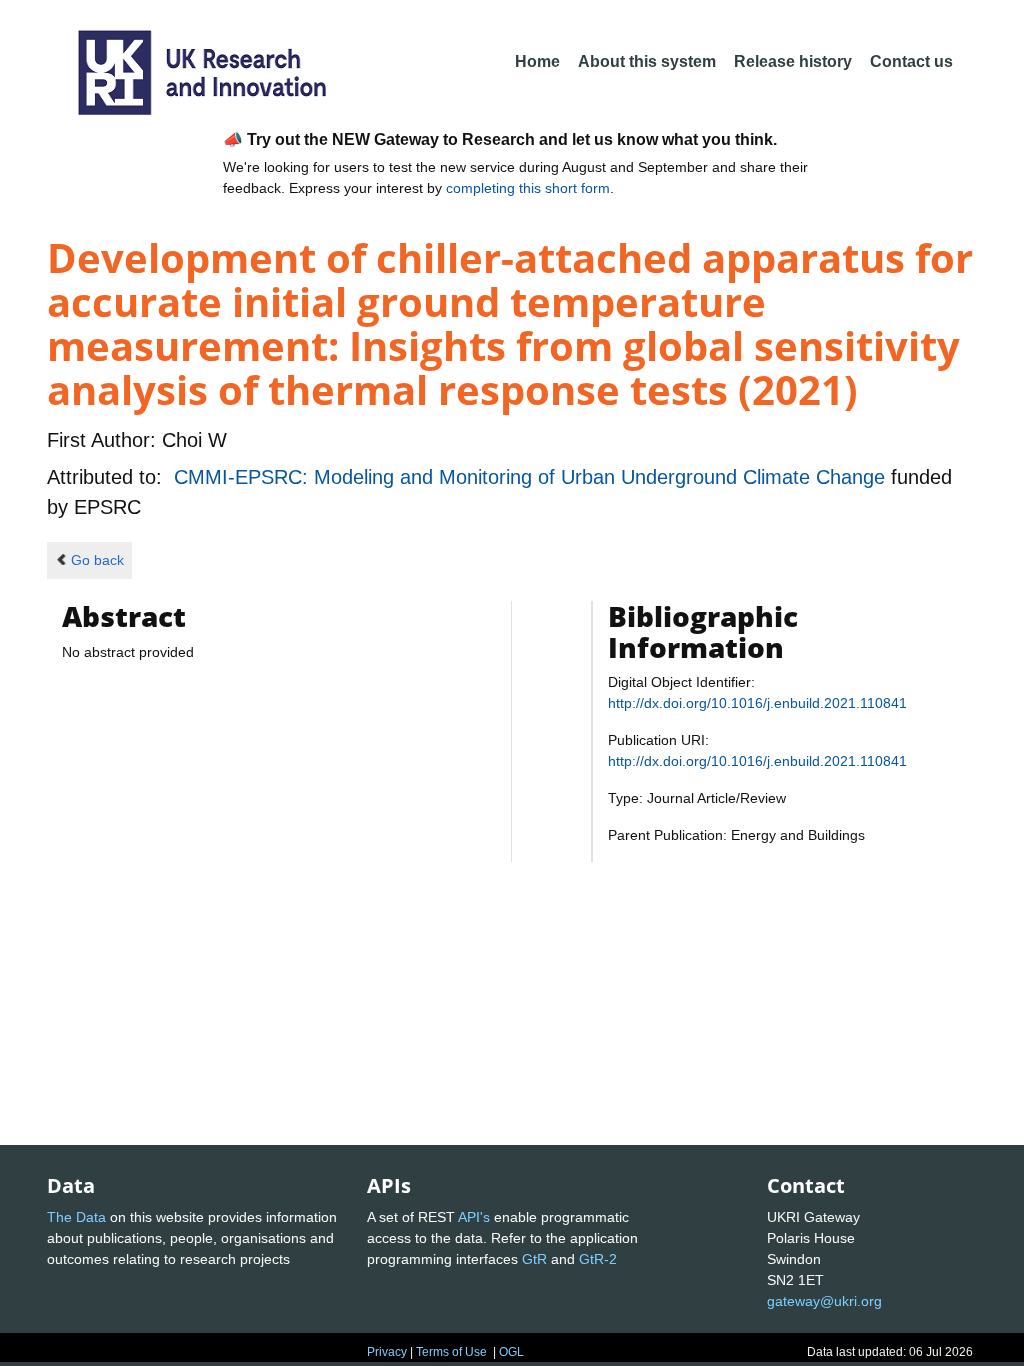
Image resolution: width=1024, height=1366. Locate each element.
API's (474, 1217)
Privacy (387, 1352)
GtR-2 (598, 1259)
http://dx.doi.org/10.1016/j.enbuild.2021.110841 (757, 703)
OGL (511, 1352)
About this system (647, 61)
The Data (76, 1217)
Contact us (911, 61)
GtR (534, 1259)
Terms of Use (451, 1352)
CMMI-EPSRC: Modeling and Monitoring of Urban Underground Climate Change (532, 477)
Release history (793, 61)
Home (537, 61)
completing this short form (528, 188)
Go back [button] (97, 560)
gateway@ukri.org (824, 1301)
